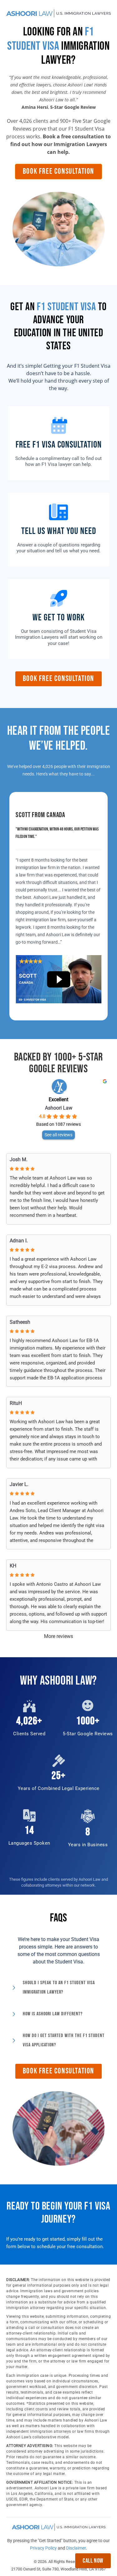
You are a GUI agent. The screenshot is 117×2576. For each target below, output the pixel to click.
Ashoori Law (59, 1108)
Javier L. (19, 1484)
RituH (16, 1403)
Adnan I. (19, 1241)
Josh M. (19, 1159)
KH (13, 1566)
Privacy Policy (43, 2548)
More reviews (58, 1636)
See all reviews (58, 1135)
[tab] (58, 1988)
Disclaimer (76, 2548)
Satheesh (20, 1322)
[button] (58, 172)
